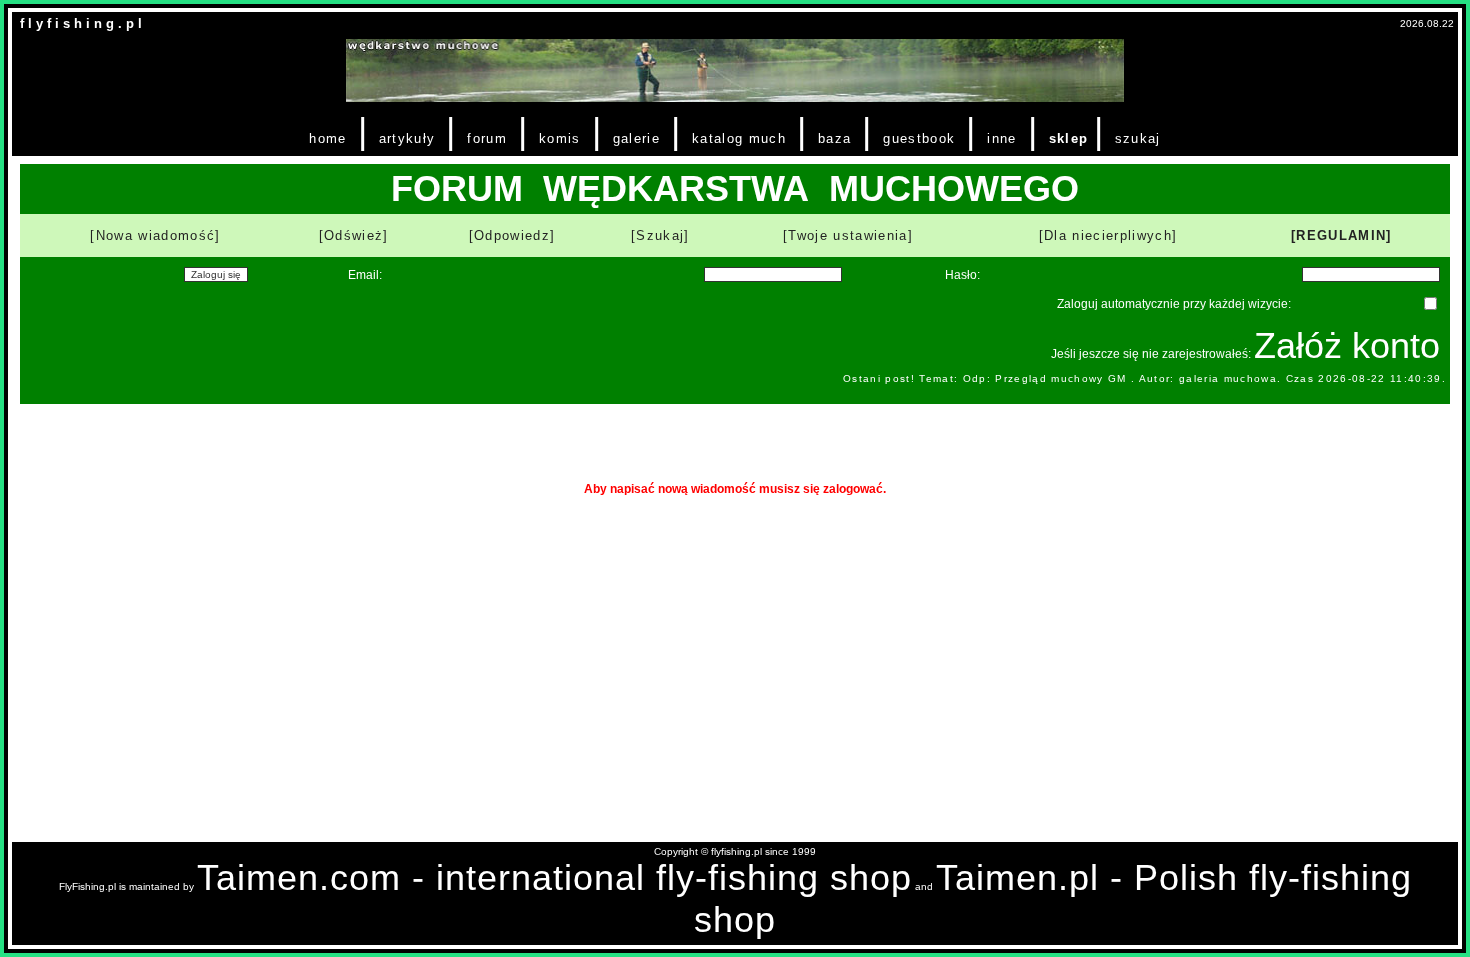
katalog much (739, 138)
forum (487, 138)
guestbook (919, 138)
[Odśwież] (354, 235)
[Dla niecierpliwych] (1108, 235)
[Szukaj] (660, 235)
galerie (636, 138)
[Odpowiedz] (512, 235)
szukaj (1138, 138)
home (327, 138)
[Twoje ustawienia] (848, 235)
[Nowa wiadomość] (155, 235)
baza (834, 138)
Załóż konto (1347, 345)
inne (1001, 138)
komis (560, 138)
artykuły (407, 138)
